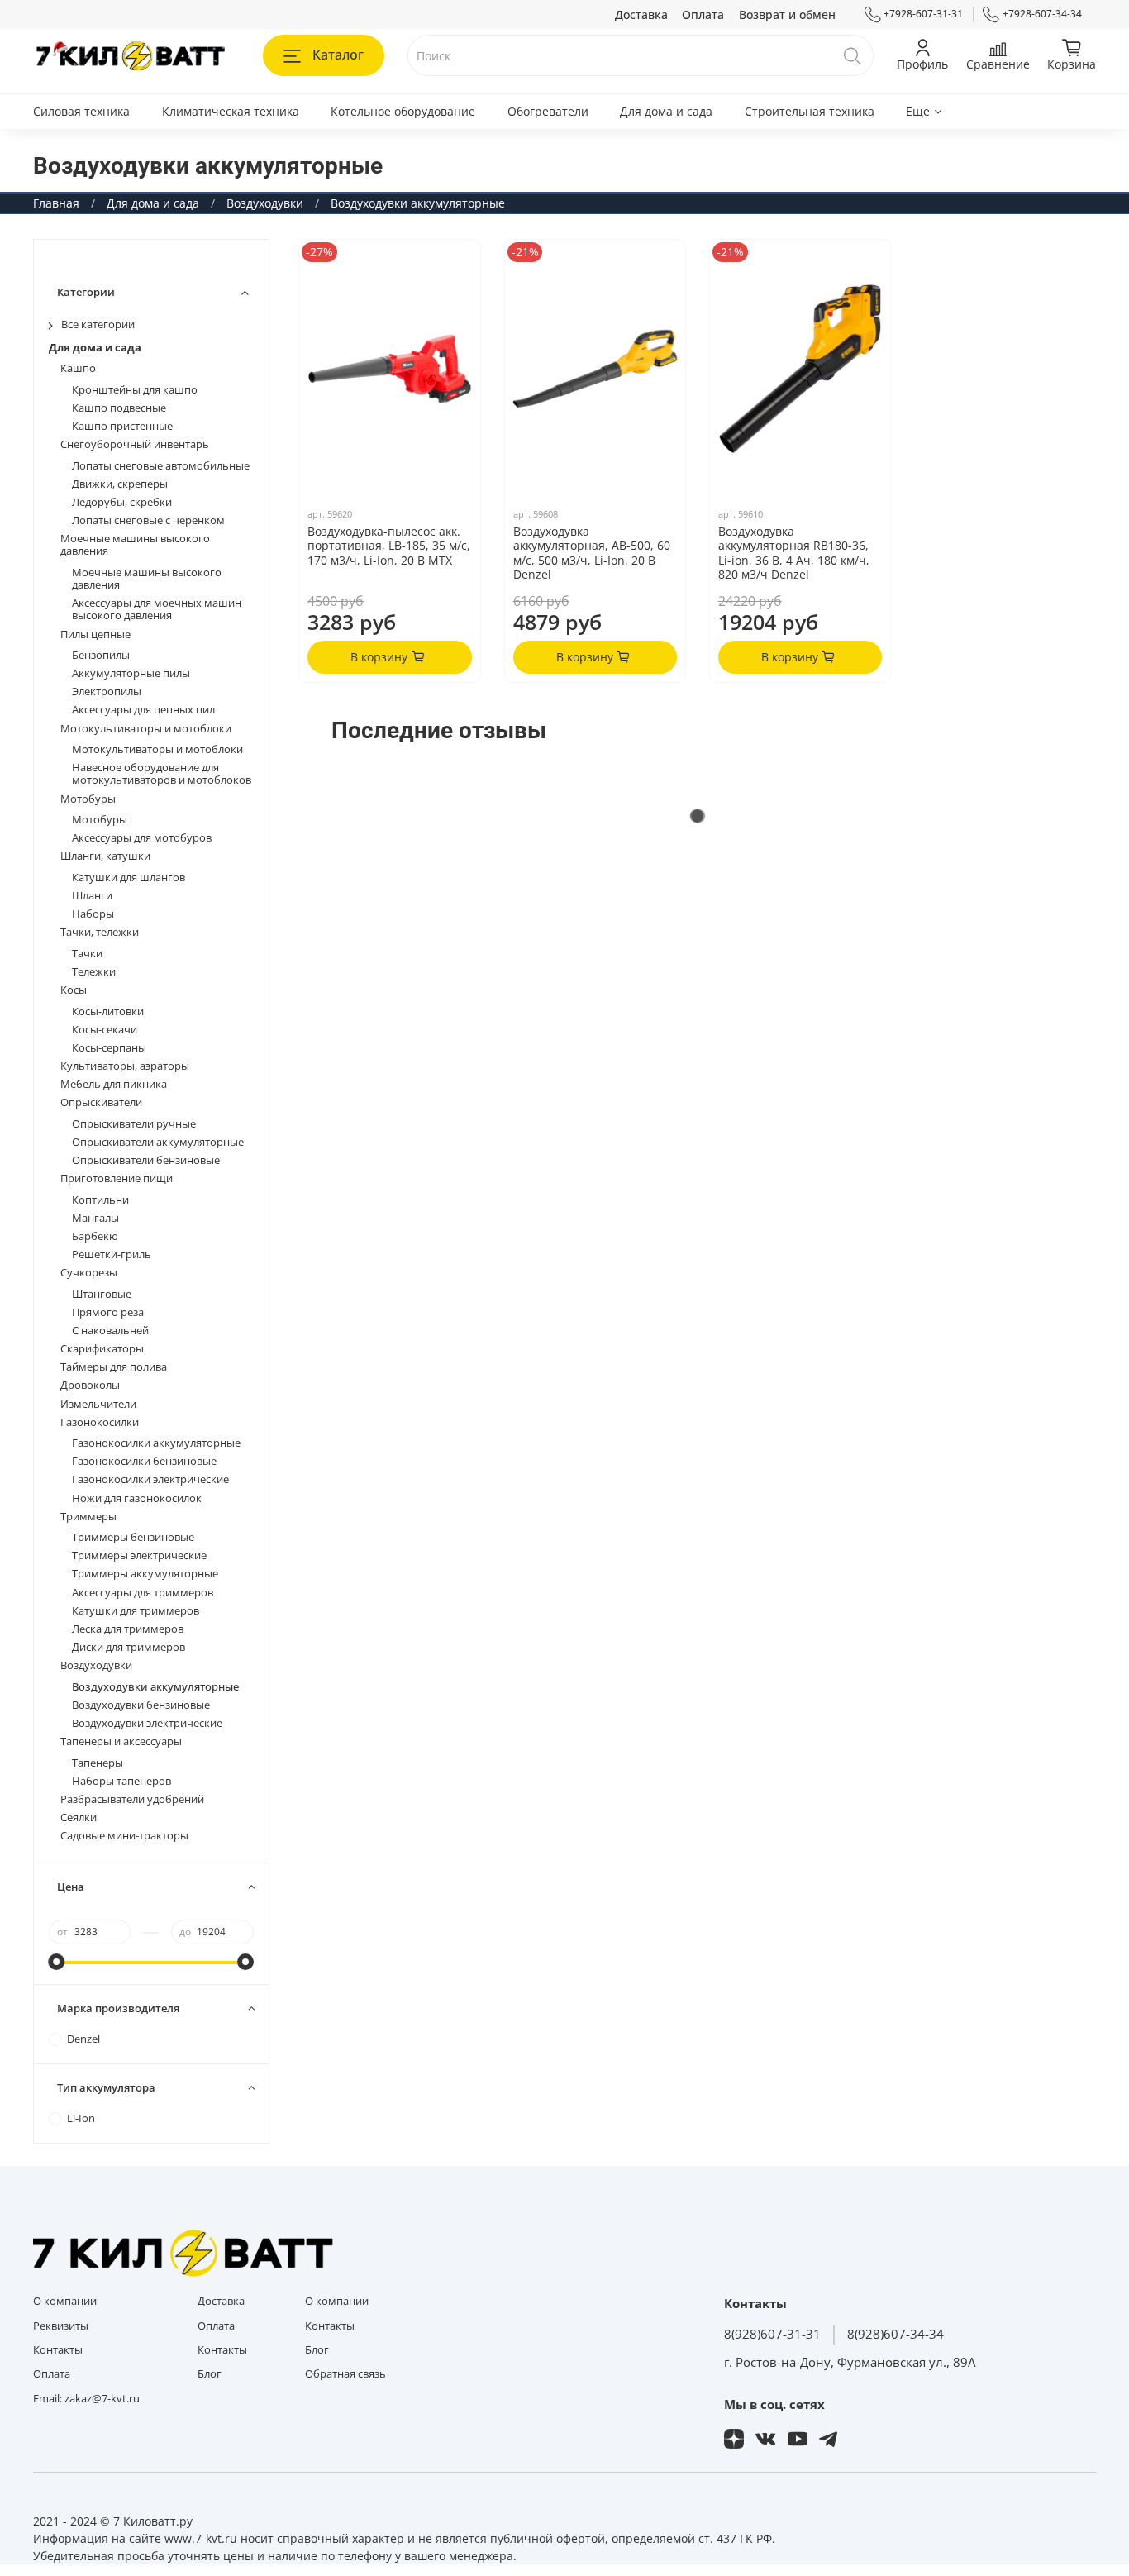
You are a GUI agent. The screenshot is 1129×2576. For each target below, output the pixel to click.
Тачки (87, 954)
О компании (65, 2301)
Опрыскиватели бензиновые (146, 1160)
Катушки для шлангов (129, 878)
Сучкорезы (89, 1273)
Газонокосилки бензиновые (144, 1461)
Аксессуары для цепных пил (143, 710)
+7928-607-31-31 (923, 14)
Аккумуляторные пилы (131, 673)
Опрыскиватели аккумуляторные (158, 1142)
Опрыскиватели (101, 1102)
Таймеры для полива (114, 1367)
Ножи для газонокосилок (137, 1498)
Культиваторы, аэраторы (125, 1066)
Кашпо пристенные (122, 426)
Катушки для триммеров (136, 1611)
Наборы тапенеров (121, 1781)
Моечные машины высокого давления (135, 545)
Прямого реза (108, 1312)
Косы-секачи (105, 1030)
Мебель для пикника (114, 1084)
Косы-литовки (108, 1011)
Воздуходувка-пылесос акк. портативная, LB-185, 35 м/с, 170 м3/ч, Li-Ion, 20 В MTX (389, 546)
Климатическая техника (231, 111)
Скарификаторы (102, 1349)
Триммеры (88, 1517)
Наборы (93, 914)
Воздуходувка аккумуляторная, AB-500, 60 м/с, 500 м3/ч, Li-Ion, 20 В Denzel (592, 553)
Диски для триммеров (129, 1647)
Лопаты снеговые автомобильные (161, 466)
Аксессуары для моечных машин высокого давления (157, 609)
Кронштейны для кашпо (135, 390)
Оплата (703, 14)
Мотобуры (88, 799)
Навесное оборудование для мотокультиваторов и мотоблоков (162, 774)
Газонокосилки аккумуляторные (156, 1443)
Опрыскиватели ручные (134, 1124)
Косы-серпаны (109, 1048)
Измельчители (98, 1404)
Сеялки (79, 1818)
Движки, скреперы (120, 484)
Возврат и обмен (787, 14)
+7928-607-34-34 (1042, 14)
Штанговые (102, 1294)
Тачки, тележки (100, 932)
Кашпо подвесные (119, 408)
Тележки (94, 972)
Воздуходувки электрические (147, 1723)
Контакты (58, 2350)
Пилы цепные (95, 634)
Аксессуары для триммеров (143, 1593)
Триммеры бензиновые (133, 1537)
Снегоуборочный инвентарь (135, 444)
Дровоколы (90, 1385)
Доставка (641, 14)
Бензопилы (101, 655)
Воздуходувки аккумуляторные (155, 1687)
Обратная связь (345, 2374)
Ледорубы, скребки (122, 502)
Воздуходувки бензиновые (141, 1705)
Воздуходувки (265, 203)
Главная (56, 203)
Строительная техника (810, 111)
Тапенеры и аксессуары (121, 1741)
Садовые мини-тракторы (124, 1836)
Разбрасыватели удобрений (132, 1799)
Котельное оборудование (403, 111)
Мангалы (95, 1218)
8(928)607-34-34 (896, 2334)
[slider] (57, 1962)
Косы (74, 990)
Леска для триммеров (128, 1629)
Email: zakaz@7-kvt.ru (86, 2399)
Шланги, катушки (105, 856)
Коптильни (100, 1200)
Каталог (338, 55)
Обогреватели (548, 111)
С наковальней (110, 1331)
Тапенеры (98, 1763)
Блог (210, 2374)
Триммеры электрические (139, 1555)
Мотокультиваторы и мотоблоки (146, 729)
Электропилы (107, 692)
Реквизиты (61, 2326)
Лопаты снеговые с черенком (148, 520)
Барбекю (95, 1236)
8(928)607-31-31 (772, 2334)
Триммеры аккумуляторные (145, 1574)
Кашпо (78, 368)
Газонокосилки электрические (150, 1479)
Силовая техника (81, 111)
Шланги (92, 896)
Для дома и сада (666, 111)
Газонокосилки (100, 1422)
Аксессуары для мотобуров (142, 838)
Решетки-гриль (112, 1255)
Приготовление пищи (117, 1178)
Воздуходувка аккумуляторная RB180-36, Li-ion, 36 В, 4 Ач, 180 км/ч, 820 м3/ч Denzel (794, 553)
